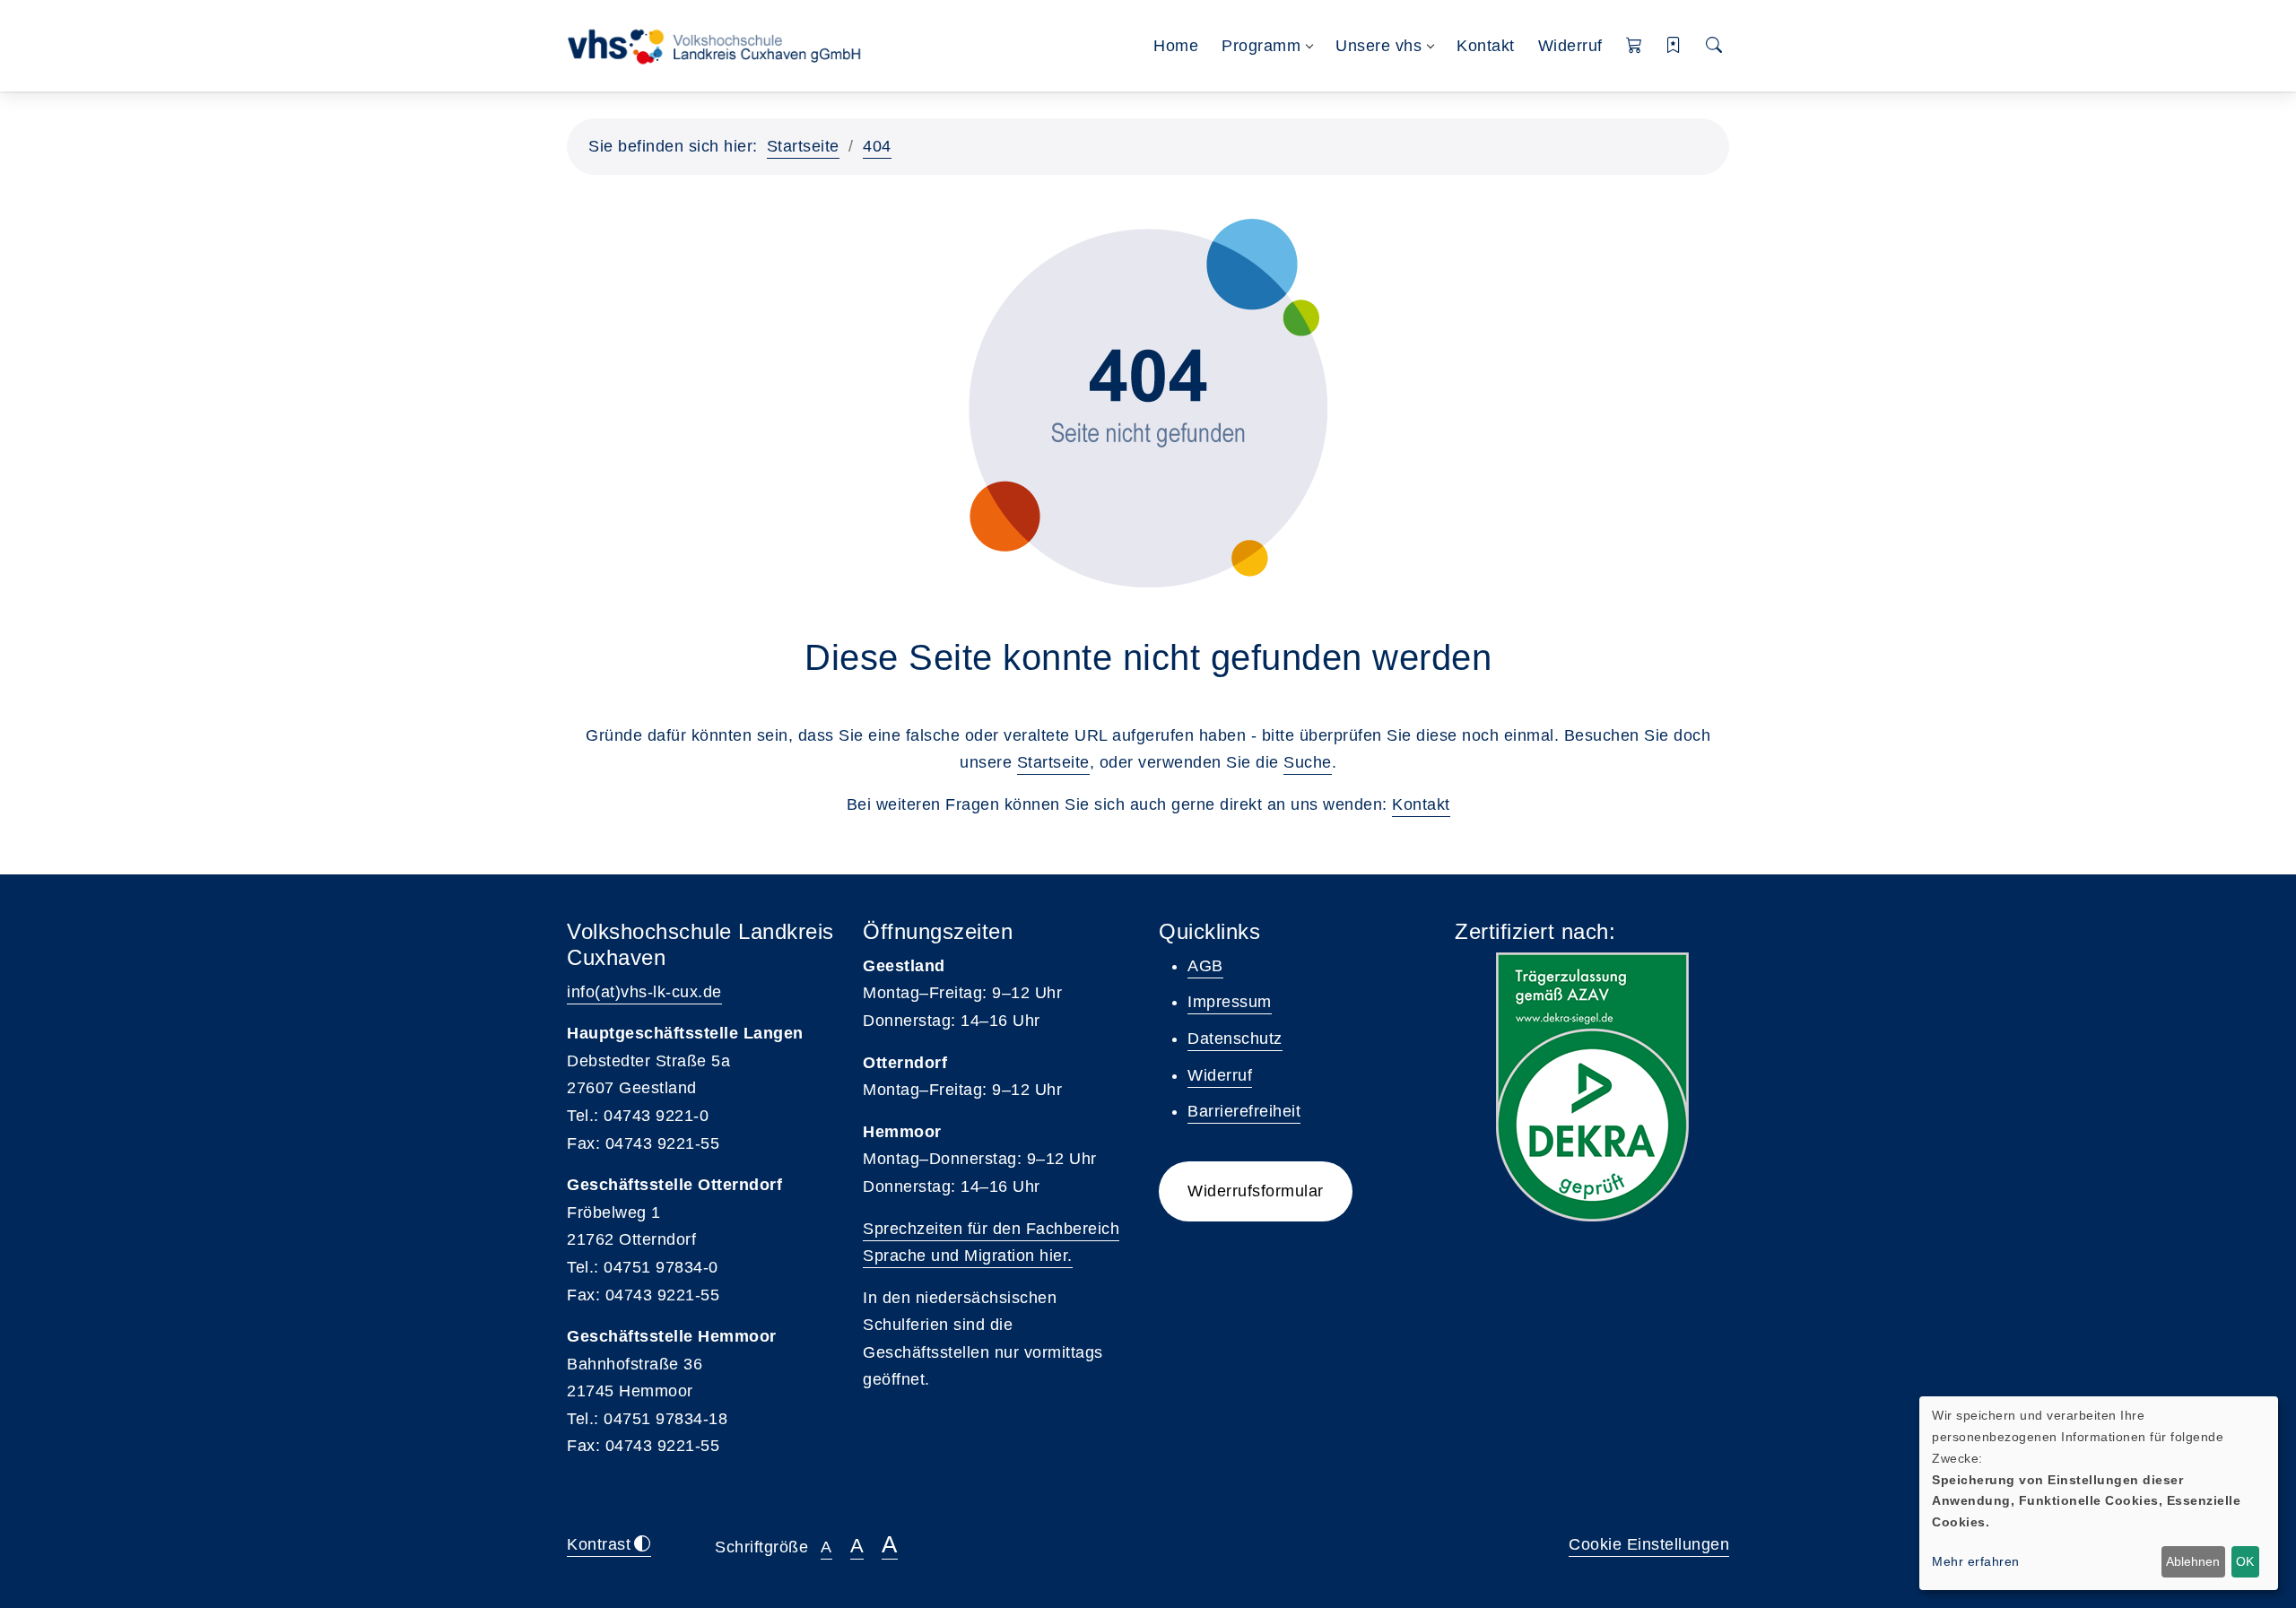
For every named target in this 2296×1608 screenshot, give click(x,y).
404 (877, 146)
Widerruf (1570, 46)
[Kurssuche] (1714, 46)
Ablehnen (2193, 1561)
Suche (1308, 762)
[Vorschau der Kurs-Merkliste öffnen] (1674, 46)
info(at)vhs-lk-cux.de (644, 992)
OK (2245, 1561)
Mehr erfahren (1976, 1561)
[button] (1635, 46)
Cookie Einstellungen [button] (1649, 1544)
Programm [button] (1261, 46)
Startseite (803, 146)
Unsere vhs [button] (1378, 46)
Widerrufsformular (1256, 1191)
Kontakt (1486, 46)
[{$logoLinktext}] (720, 45)
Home (1176, 46)
